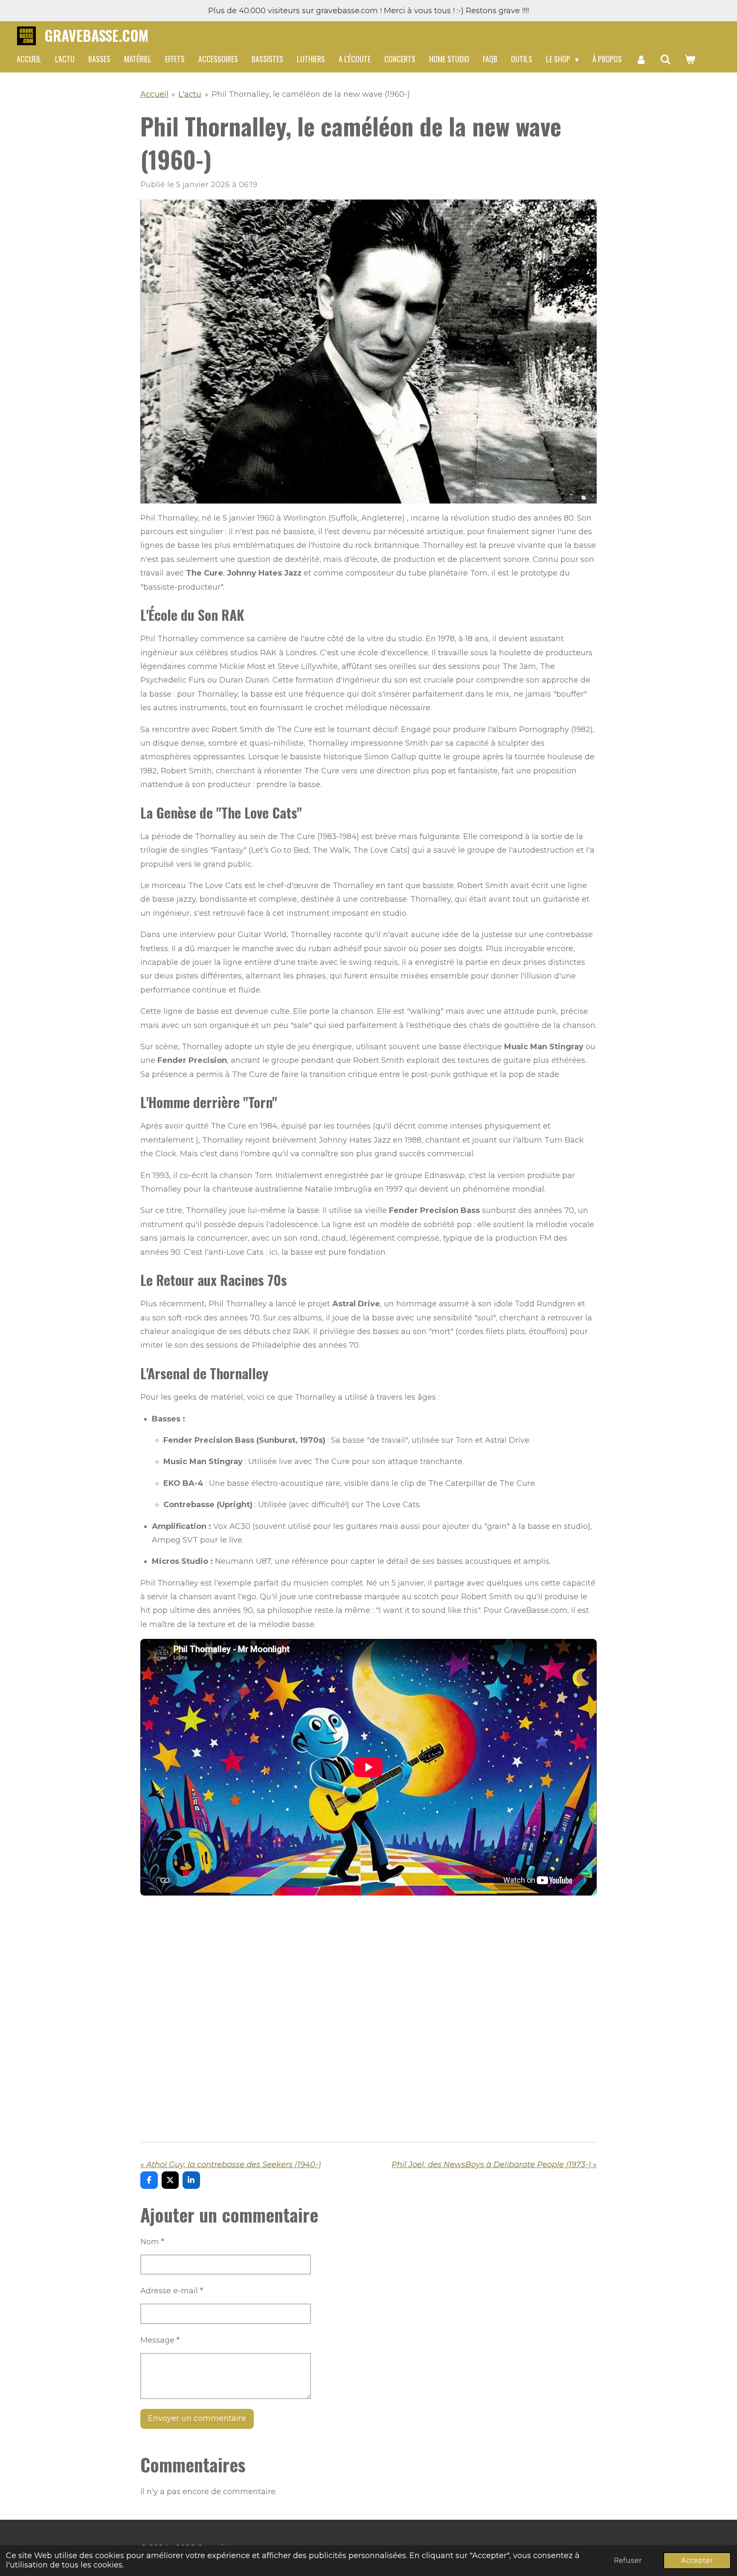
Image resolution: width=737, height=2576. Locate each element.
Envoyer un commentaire (197, 2418)
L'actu (190, 94)
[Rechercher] (665, 59)
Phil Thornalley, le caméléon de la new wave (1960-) (311, 94)
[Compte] (641, 59)
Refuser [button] (628, 2560)
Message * (160, 2340)
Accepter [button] (697, 2560)
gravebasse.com (96, 35)
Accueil (154, 94)
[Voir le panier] (690, 59)
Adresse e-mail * (172, 2291)
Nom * (152, 2242)
